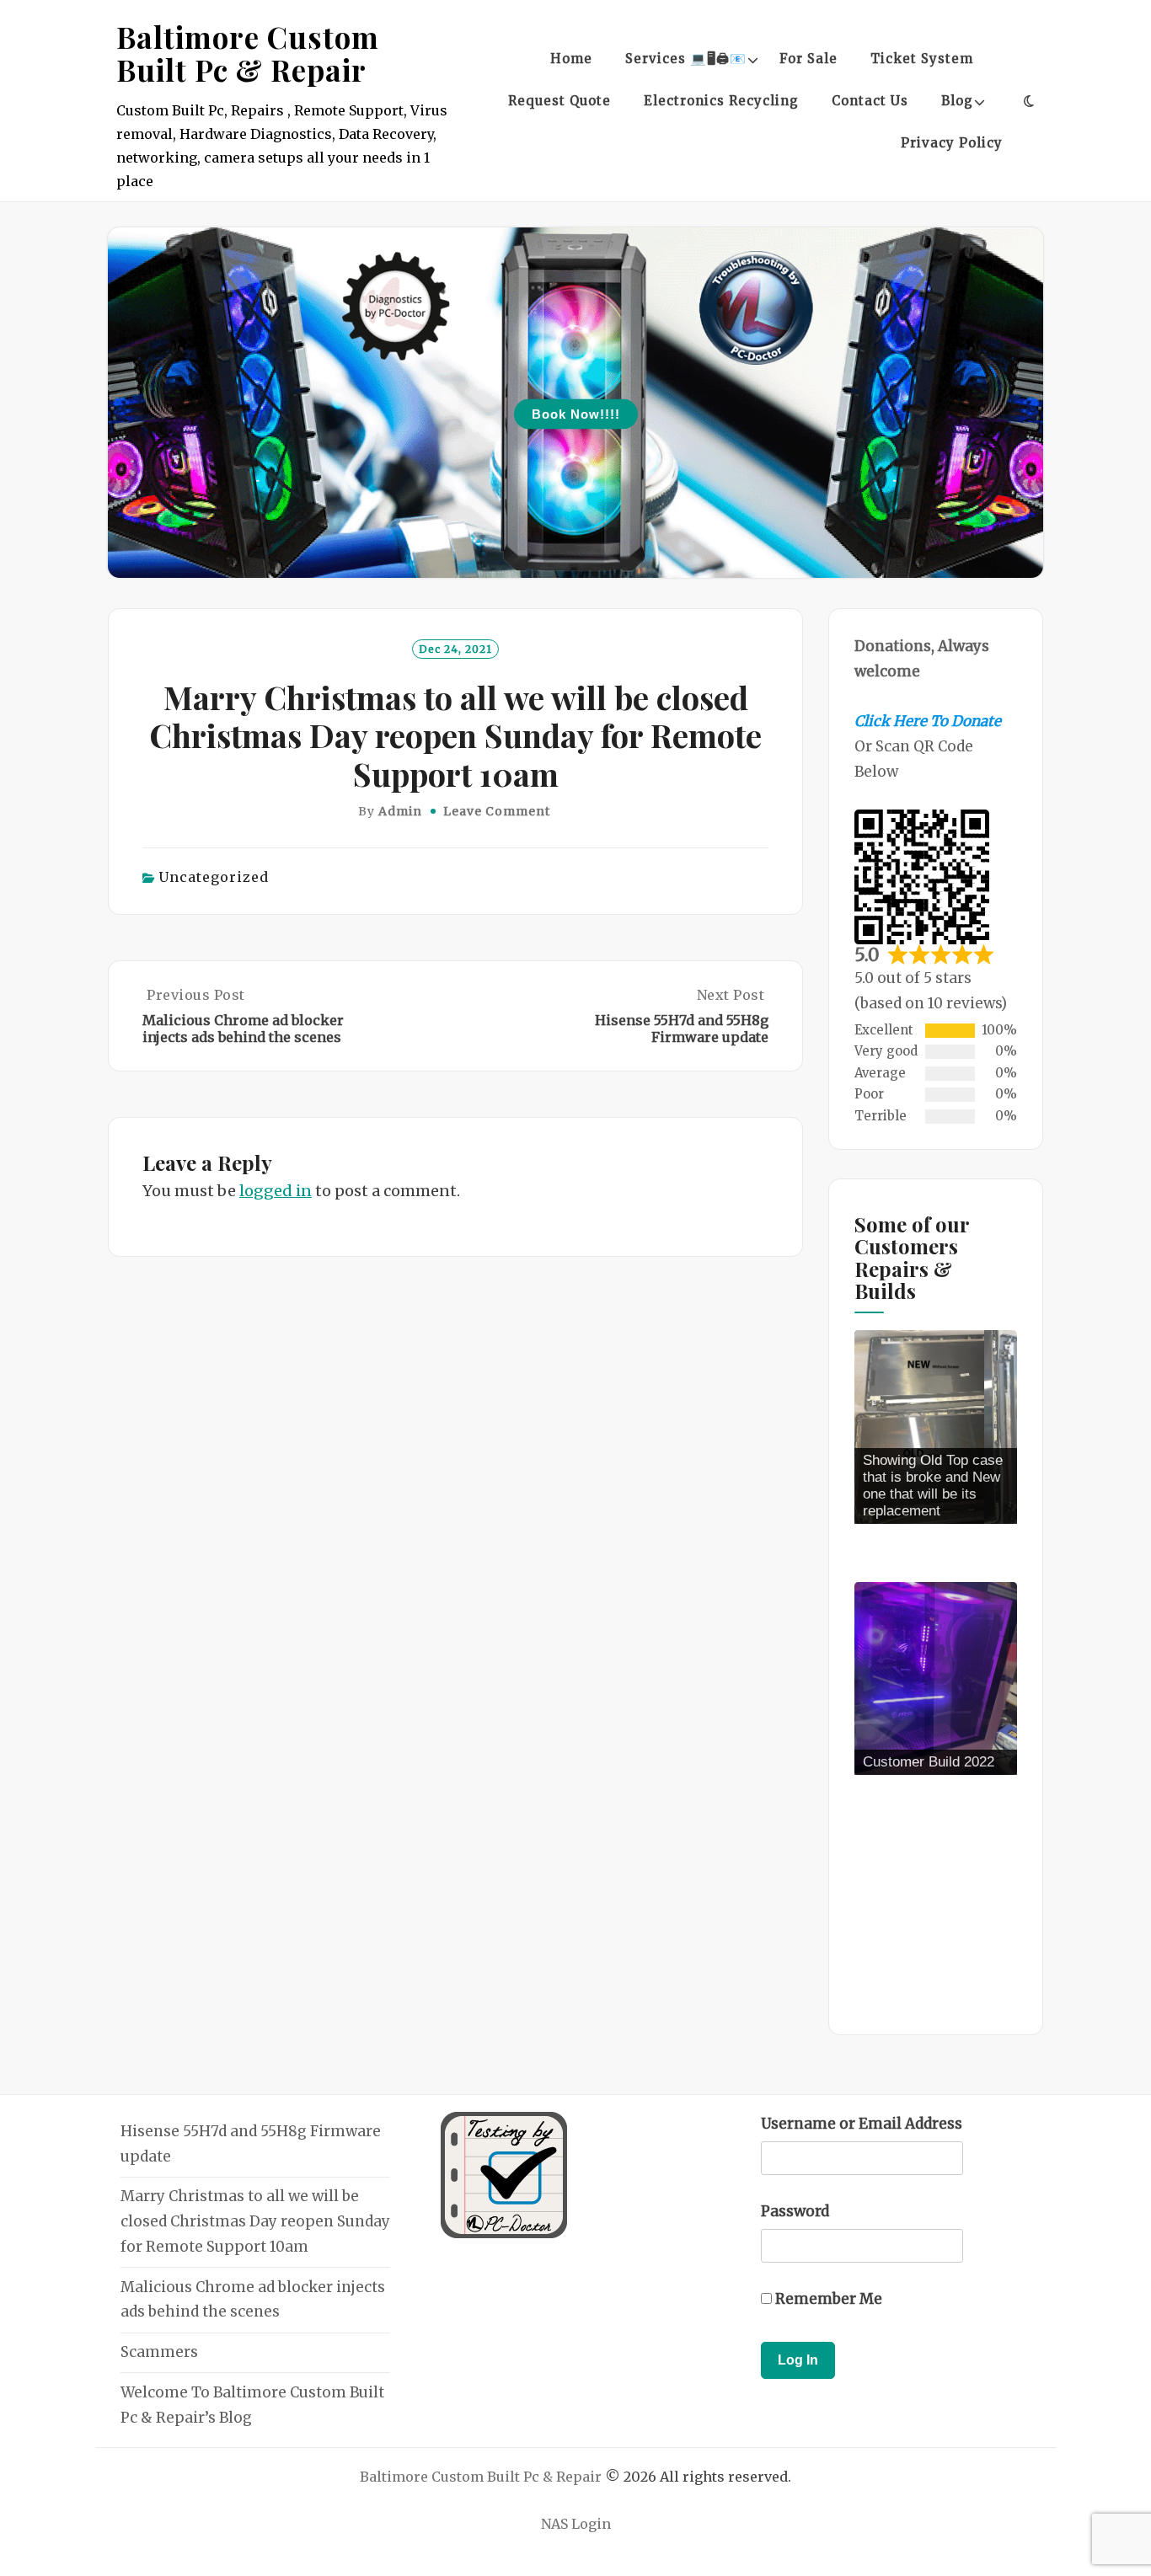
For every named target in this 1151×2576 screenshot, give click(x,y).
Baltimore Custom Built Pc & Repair (248, 53)
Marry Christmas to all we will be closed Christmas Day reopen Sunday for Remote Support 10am (255, 2221)
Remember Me (827, 2299)
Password (795, 2211)
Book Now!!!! (576, 414)
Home (571, 59)
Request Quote (559, 101)
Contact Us (870, 101)
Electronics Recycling (721, 101)
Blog (957, 101)
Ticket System (922, 59)
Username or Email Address (862, 2124)
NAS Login (576, 2524)
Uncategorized (214, 877)
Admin (400, 811)
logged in (276, 1191)
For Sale (808, 59)
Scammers (159, 2352)
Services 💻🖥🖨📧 (686, 59)
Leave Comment (497, 811)
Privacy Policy (952, 143)
